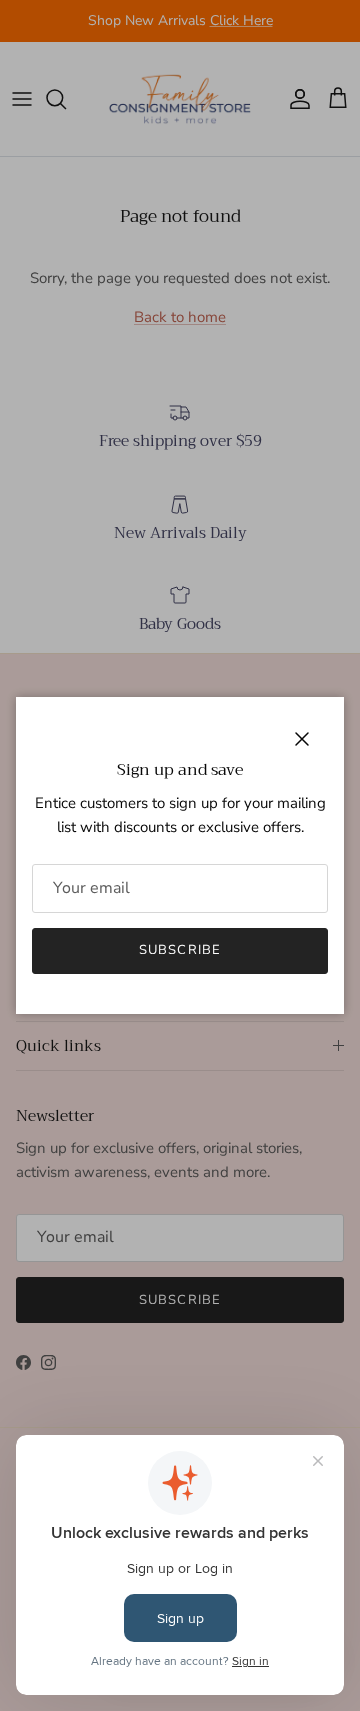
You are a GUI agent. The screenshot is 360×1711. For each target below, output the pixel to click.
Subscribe (179, 950)
